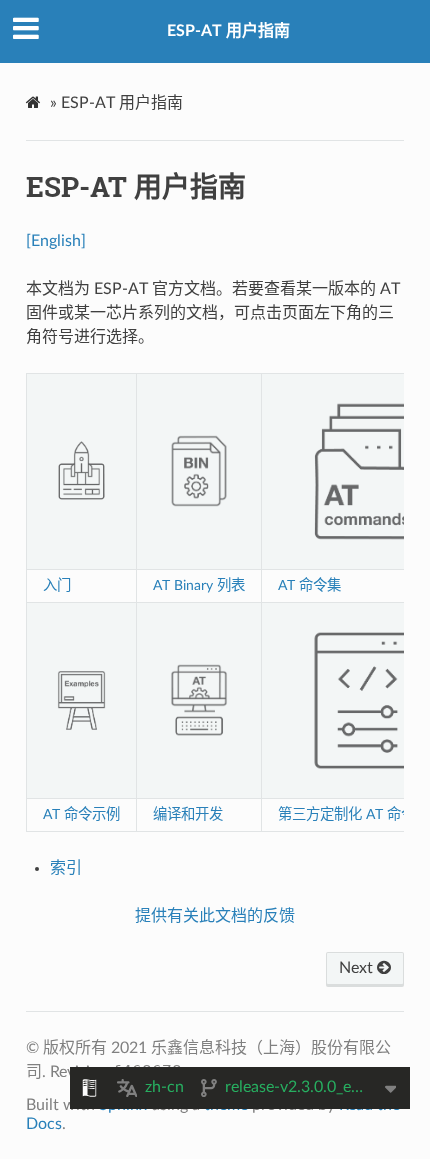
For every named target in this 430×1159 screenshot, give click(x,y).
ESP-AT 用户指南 (228, 31)
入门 (57, 585)
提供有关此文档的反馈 (215, 916)
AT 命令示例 (81, 814)
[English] (56, 241)
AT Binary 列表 (199, 585)
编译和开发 (188, 814)
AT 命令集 (309, 585)
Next (358, 968)
